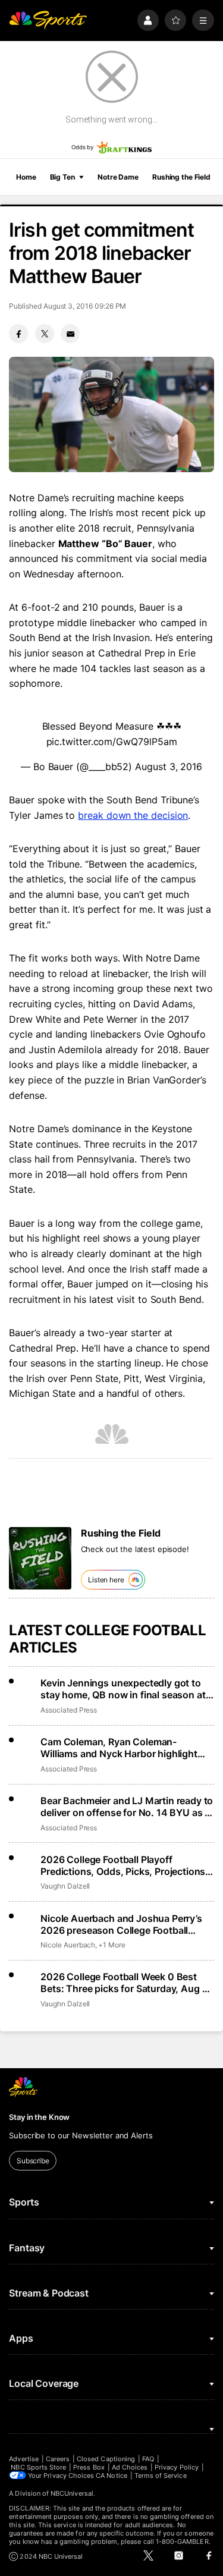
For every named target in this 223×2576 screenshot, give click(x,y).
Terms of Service (161, 2476)
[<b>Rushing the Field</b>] (40, 1558)
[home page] (48, 21)
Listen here (106, 1580)
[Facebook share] (18, 334)
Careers (58, 2459)
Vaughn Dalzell (65, 1886)
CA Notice (111, 2476)
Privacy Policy (177, 2467)
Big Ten (62, 177)
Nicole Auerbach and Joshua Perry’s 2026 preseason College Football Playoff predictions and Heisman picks (126, 1924)
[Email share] (70, 334)
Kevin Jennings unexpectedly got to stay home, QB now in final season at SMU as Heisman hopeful (123, 1689)
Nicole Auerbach (68, 1945)
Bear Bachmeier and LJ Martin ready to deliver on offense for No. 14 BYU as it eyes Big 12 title (127, 1807)
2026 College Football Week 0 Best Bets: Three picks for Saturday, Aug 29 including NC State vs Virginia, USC (127, 1983)
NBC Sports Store (38, 2467)
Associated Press (69, 1710)
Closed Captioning (106, 2459)
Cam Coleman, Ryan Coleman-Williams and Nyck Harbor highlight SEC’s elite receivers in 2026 (119, 1748)
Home (26, 177)
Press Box (89, 2467)
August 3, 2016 (169, 766)
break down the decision (133, 815)
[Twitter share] (45, 334)
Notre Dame (118, 177)
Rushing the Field (181, 177)
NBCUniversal (72, 2493)
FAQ (148, 2459)
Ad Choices (130, 2467)
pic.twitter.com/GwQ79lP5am (112, 742)
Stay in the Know (39, 2117)
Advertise (24, 2459)
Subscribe (33, 2161)
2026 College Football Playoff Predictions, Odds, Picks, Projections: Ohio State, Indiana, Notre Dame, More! (124, 1865)
